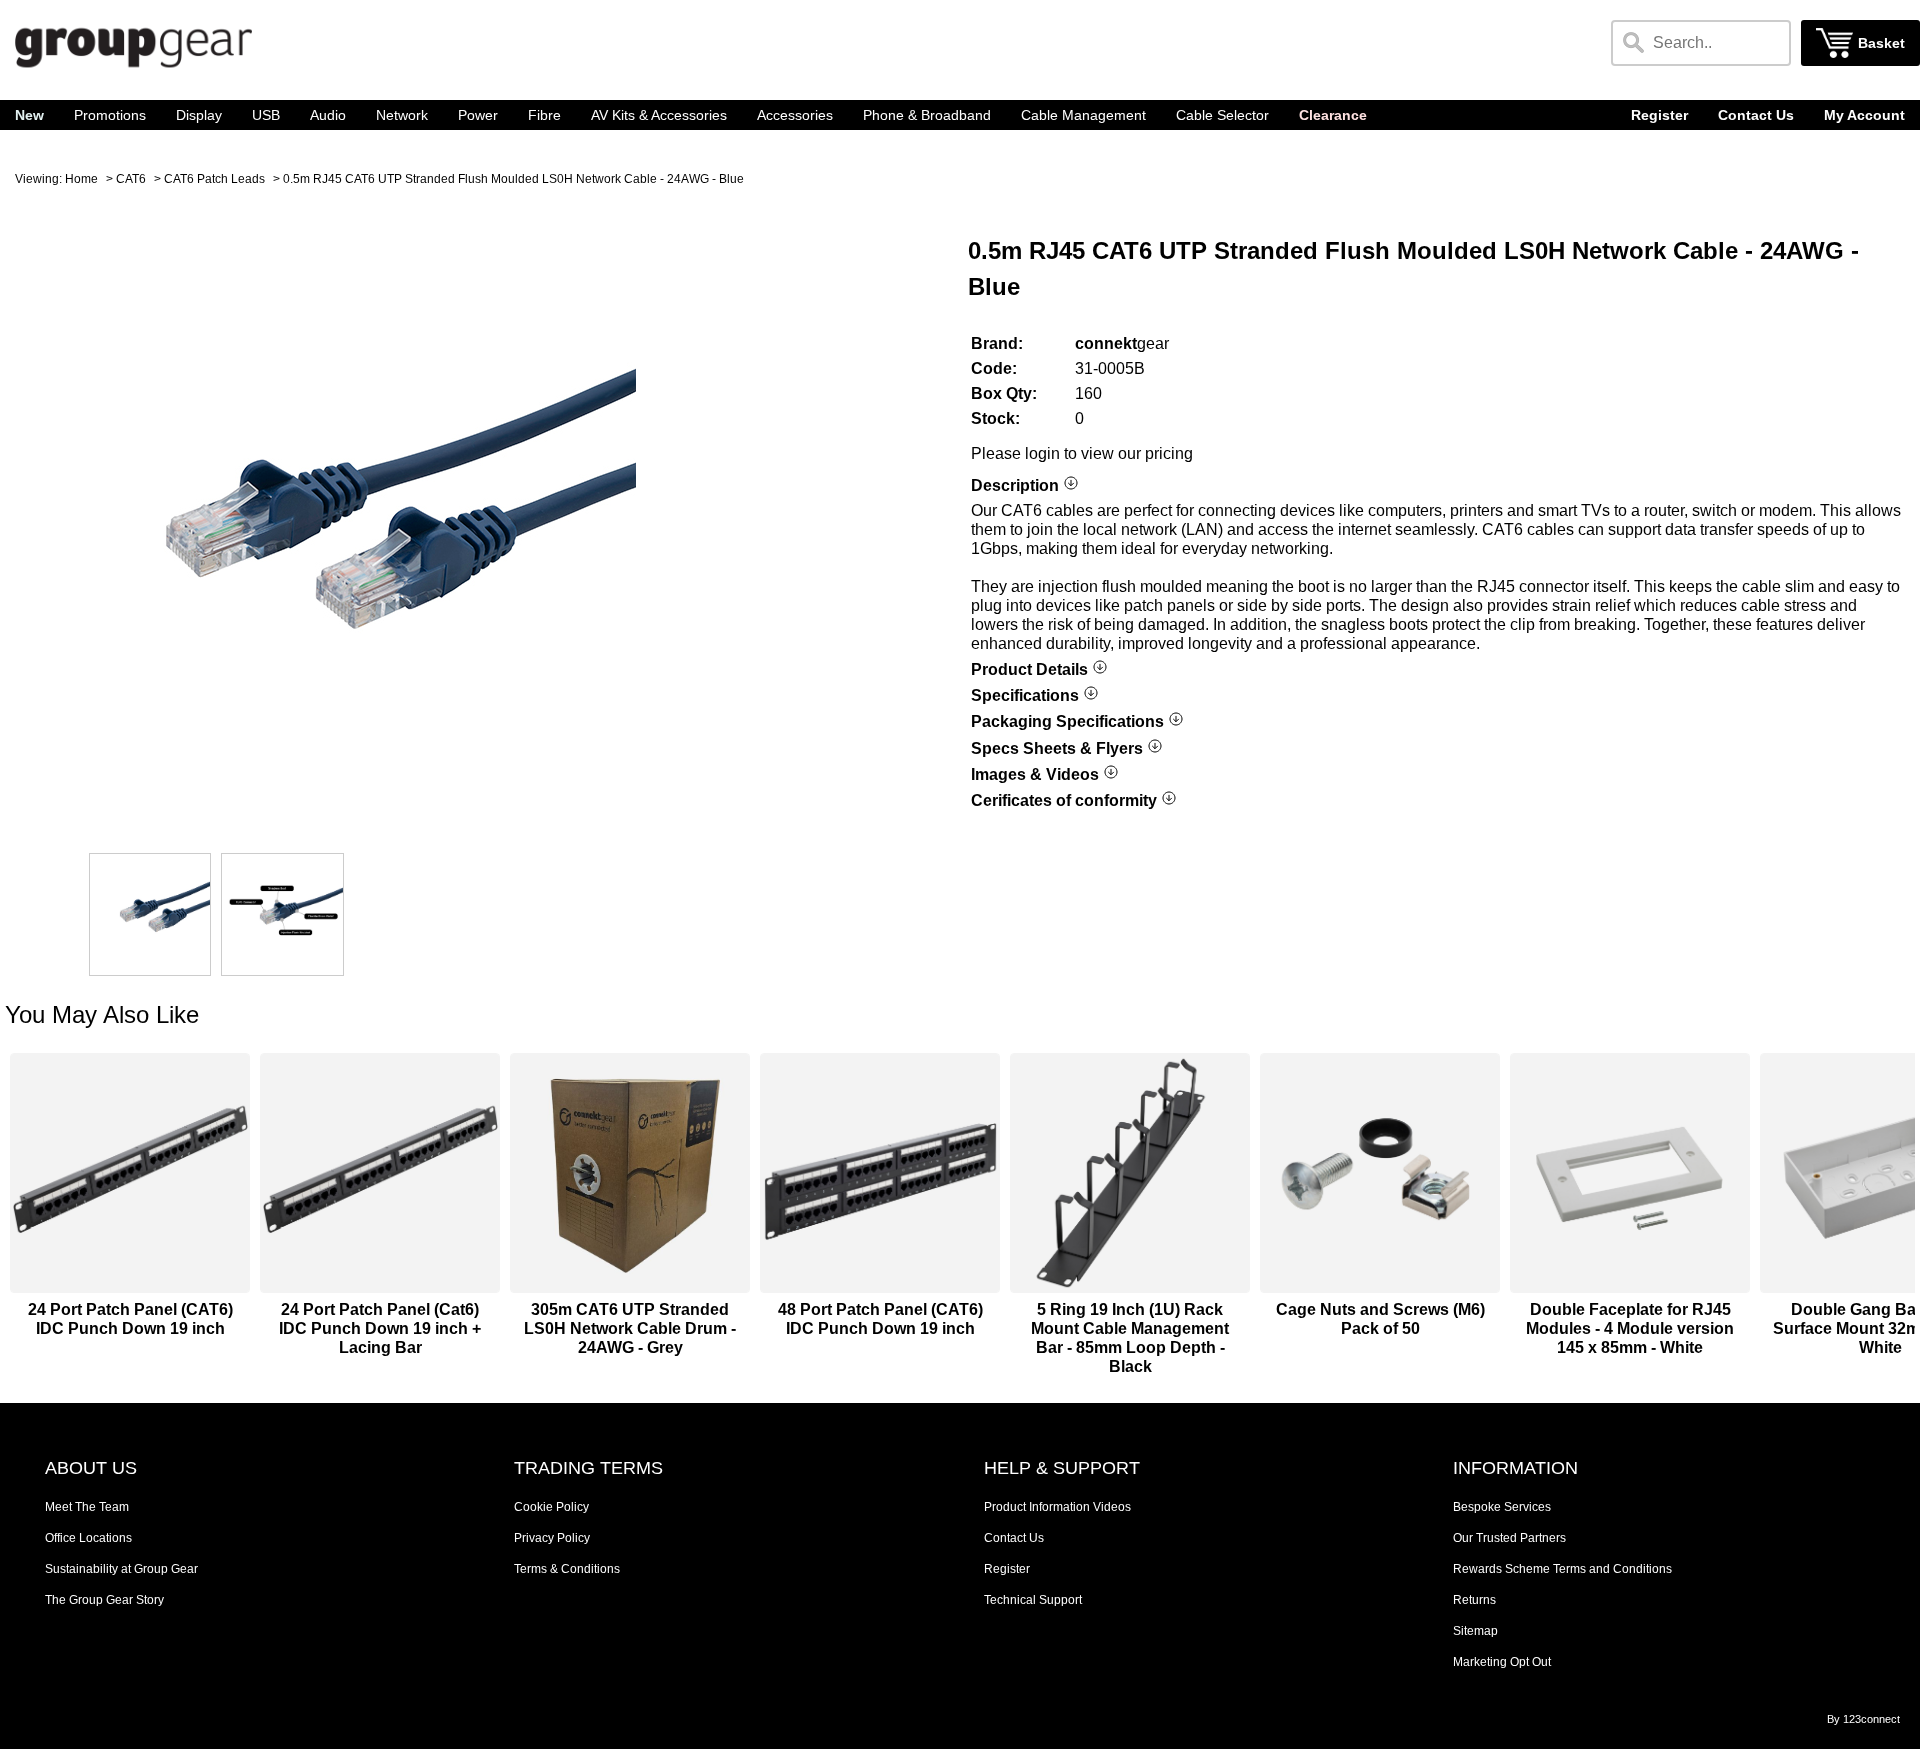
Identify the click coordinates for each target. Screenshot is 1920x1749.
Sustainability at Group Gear (121, 1569)
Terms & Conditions (567, 1569)
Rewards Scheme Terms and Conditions (1562, 1569)
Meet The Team (87, 1507)
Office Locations (88, 1538)
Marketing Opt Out (1502, 1662)
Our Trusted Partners (1509, 1538)
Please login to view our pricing (1082, 453)
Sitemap (1475, 1631)
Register (1659, 115)
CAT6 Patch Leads (214, 179)
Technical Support (1033, 1600)
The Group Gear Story (104, 1600)
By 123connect (1863, 1719)
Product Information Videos (1057, 1507)
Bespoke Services (1502, 1507)
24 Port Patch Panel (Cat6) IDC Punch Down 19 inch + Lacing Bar (380, 1328)
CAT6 (131, 179)
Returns (1474, 1600)
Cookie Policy (551, 1507)
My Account (1864, 115)
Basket (1881, 43)
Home (81, 179)
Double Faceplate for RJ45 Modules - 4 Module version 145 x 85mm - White (1630, 1328)
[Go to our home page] (133, 70)
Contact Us (1756, 115)
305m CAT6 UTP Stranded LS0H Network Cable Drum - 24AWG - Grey (630, 1328)
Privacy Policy (552, 1538)
